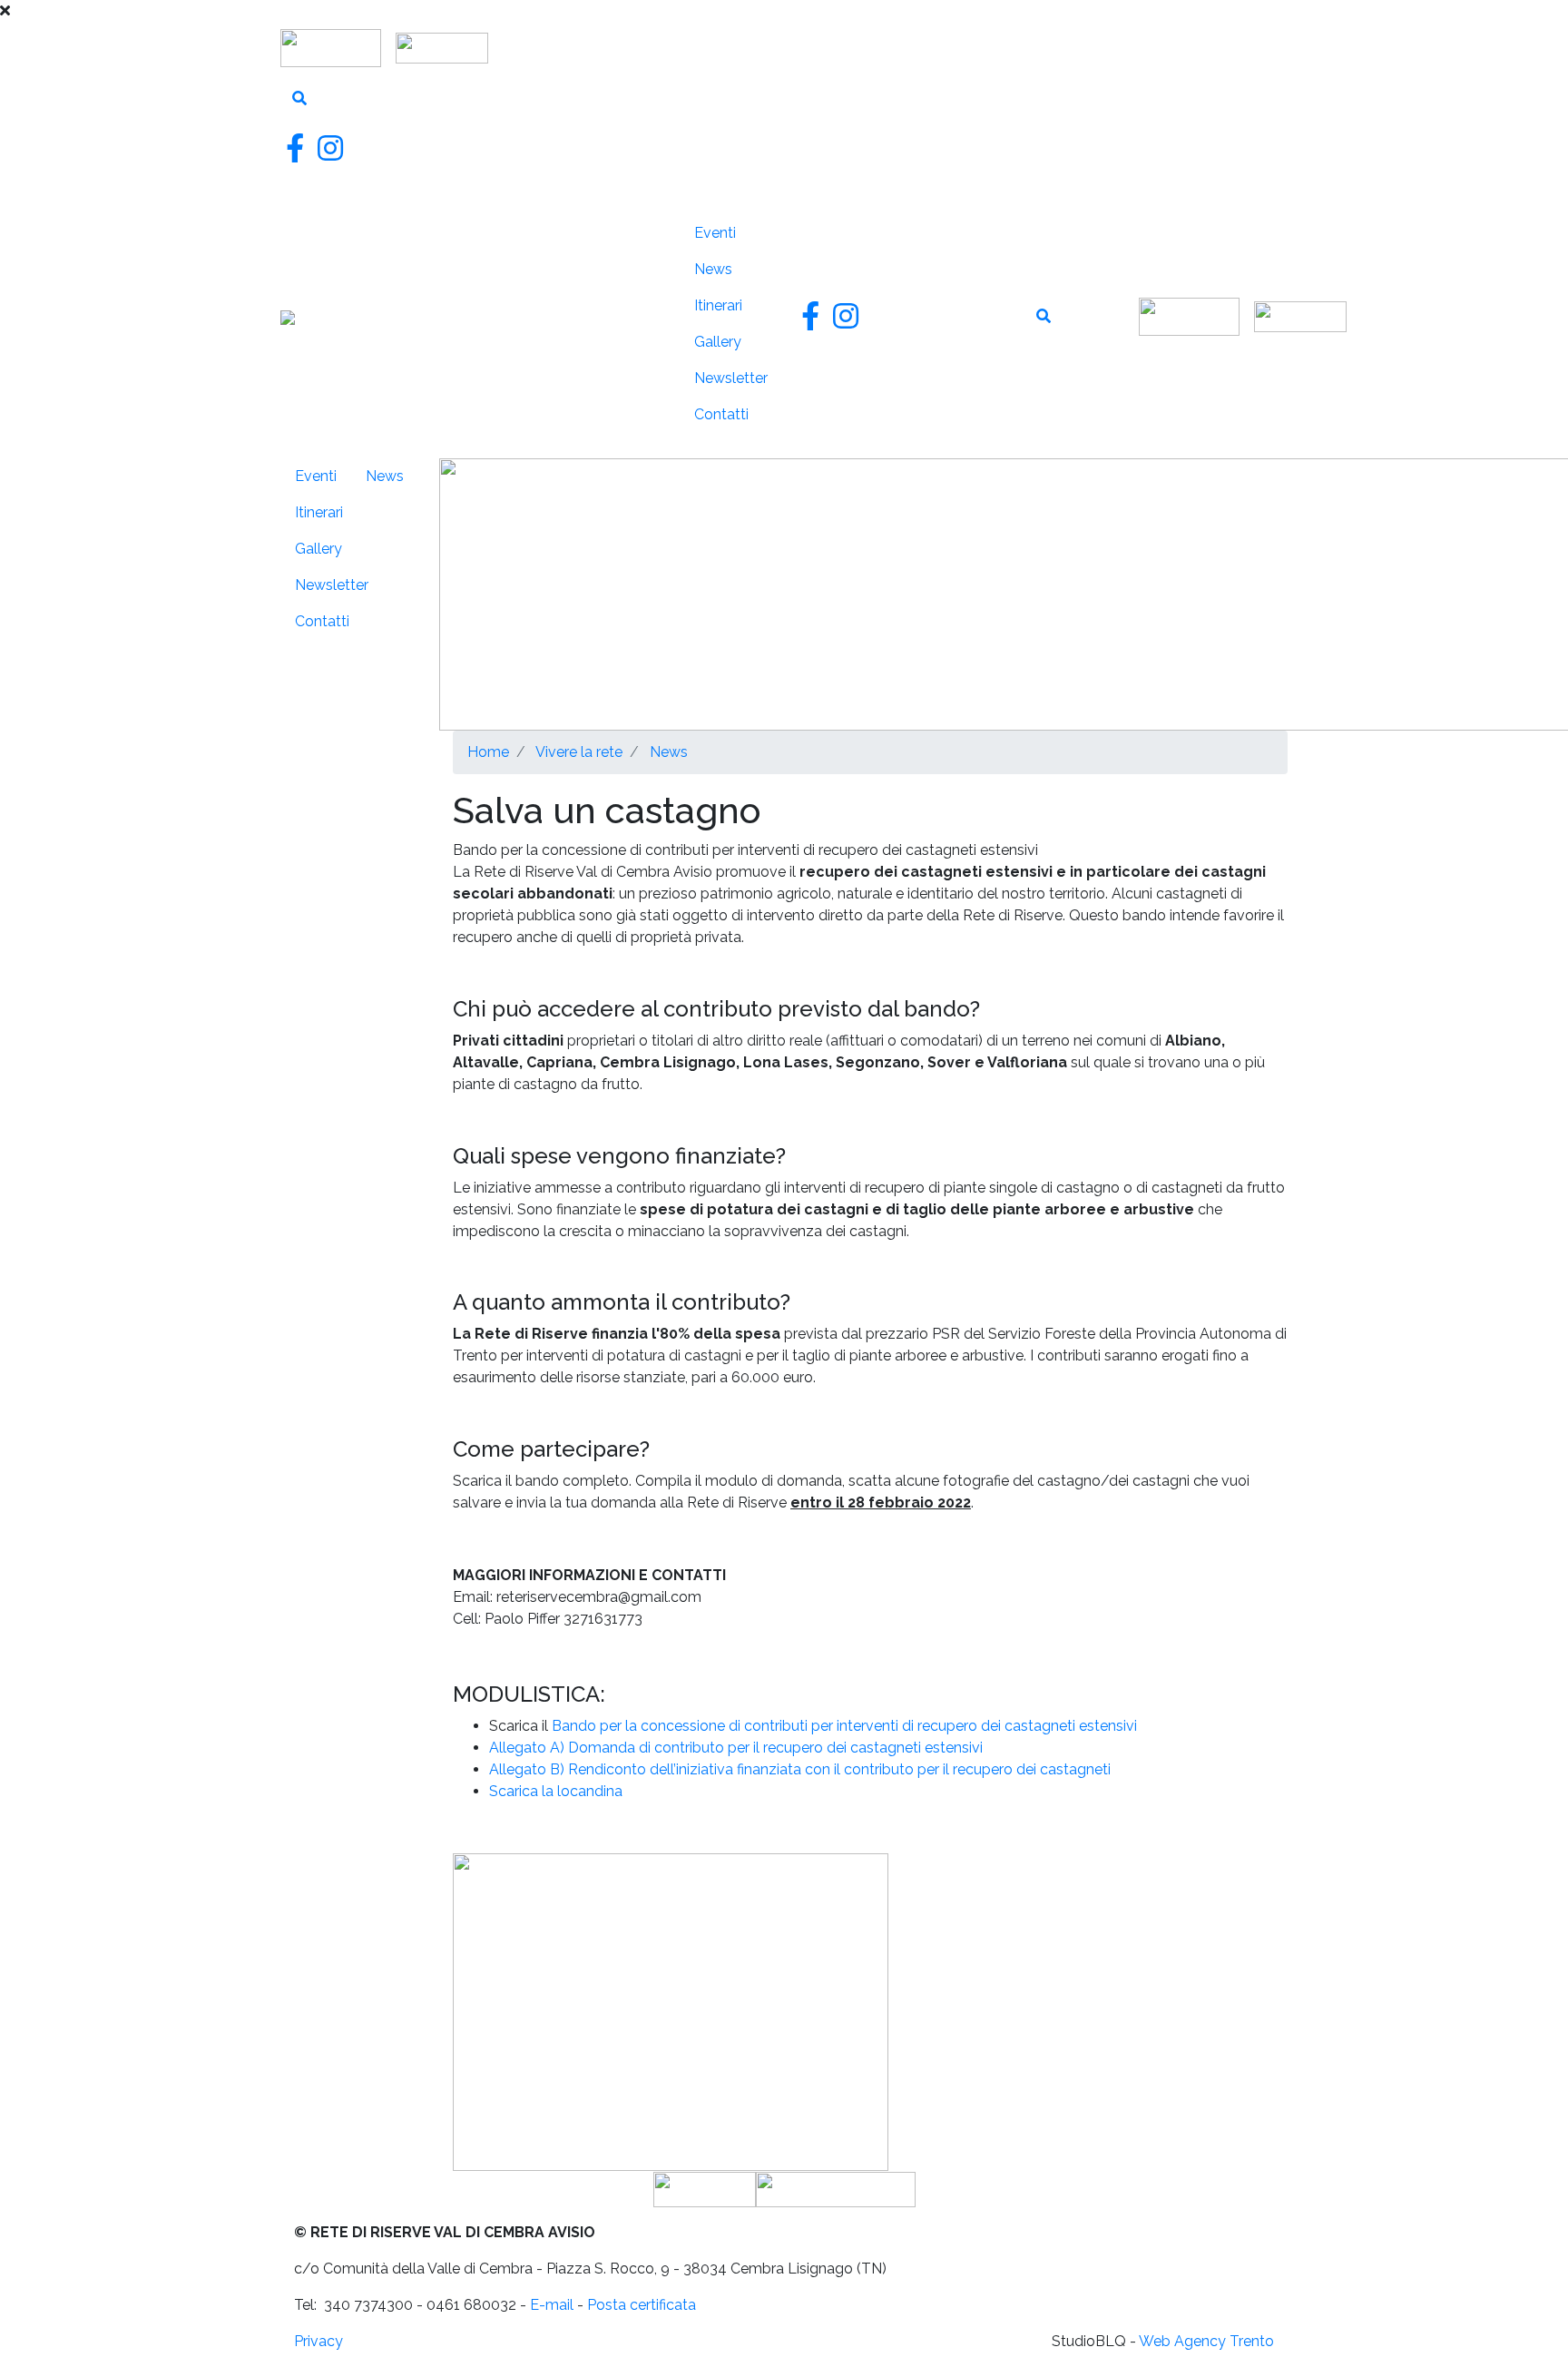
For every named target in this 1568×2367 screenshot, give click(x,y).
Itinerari (718, 305)
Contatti (721, 414)
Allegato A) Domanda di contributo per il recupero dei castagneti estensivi (736, 1748)
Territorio (638, 273)
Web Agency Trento (1206, 2341)
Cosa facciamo (641, 342)
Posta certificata (642, 2305)
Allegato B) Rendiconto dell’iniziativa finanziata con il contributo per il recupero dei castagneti (800, 1769)
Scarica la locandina (558, 1791)
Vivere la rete (637, 422)
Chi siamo (629, 226)
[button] (671, 2011)
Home (488, 752)
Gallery (718, 342)
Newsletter (731, 378)
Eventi (715, 233)
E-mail (552, 2305)
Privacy (318, 2341)
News (713, 269)
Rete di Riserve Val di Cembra (467, 324)
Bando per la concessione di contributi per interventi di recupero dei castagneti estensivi (844, 1726)
